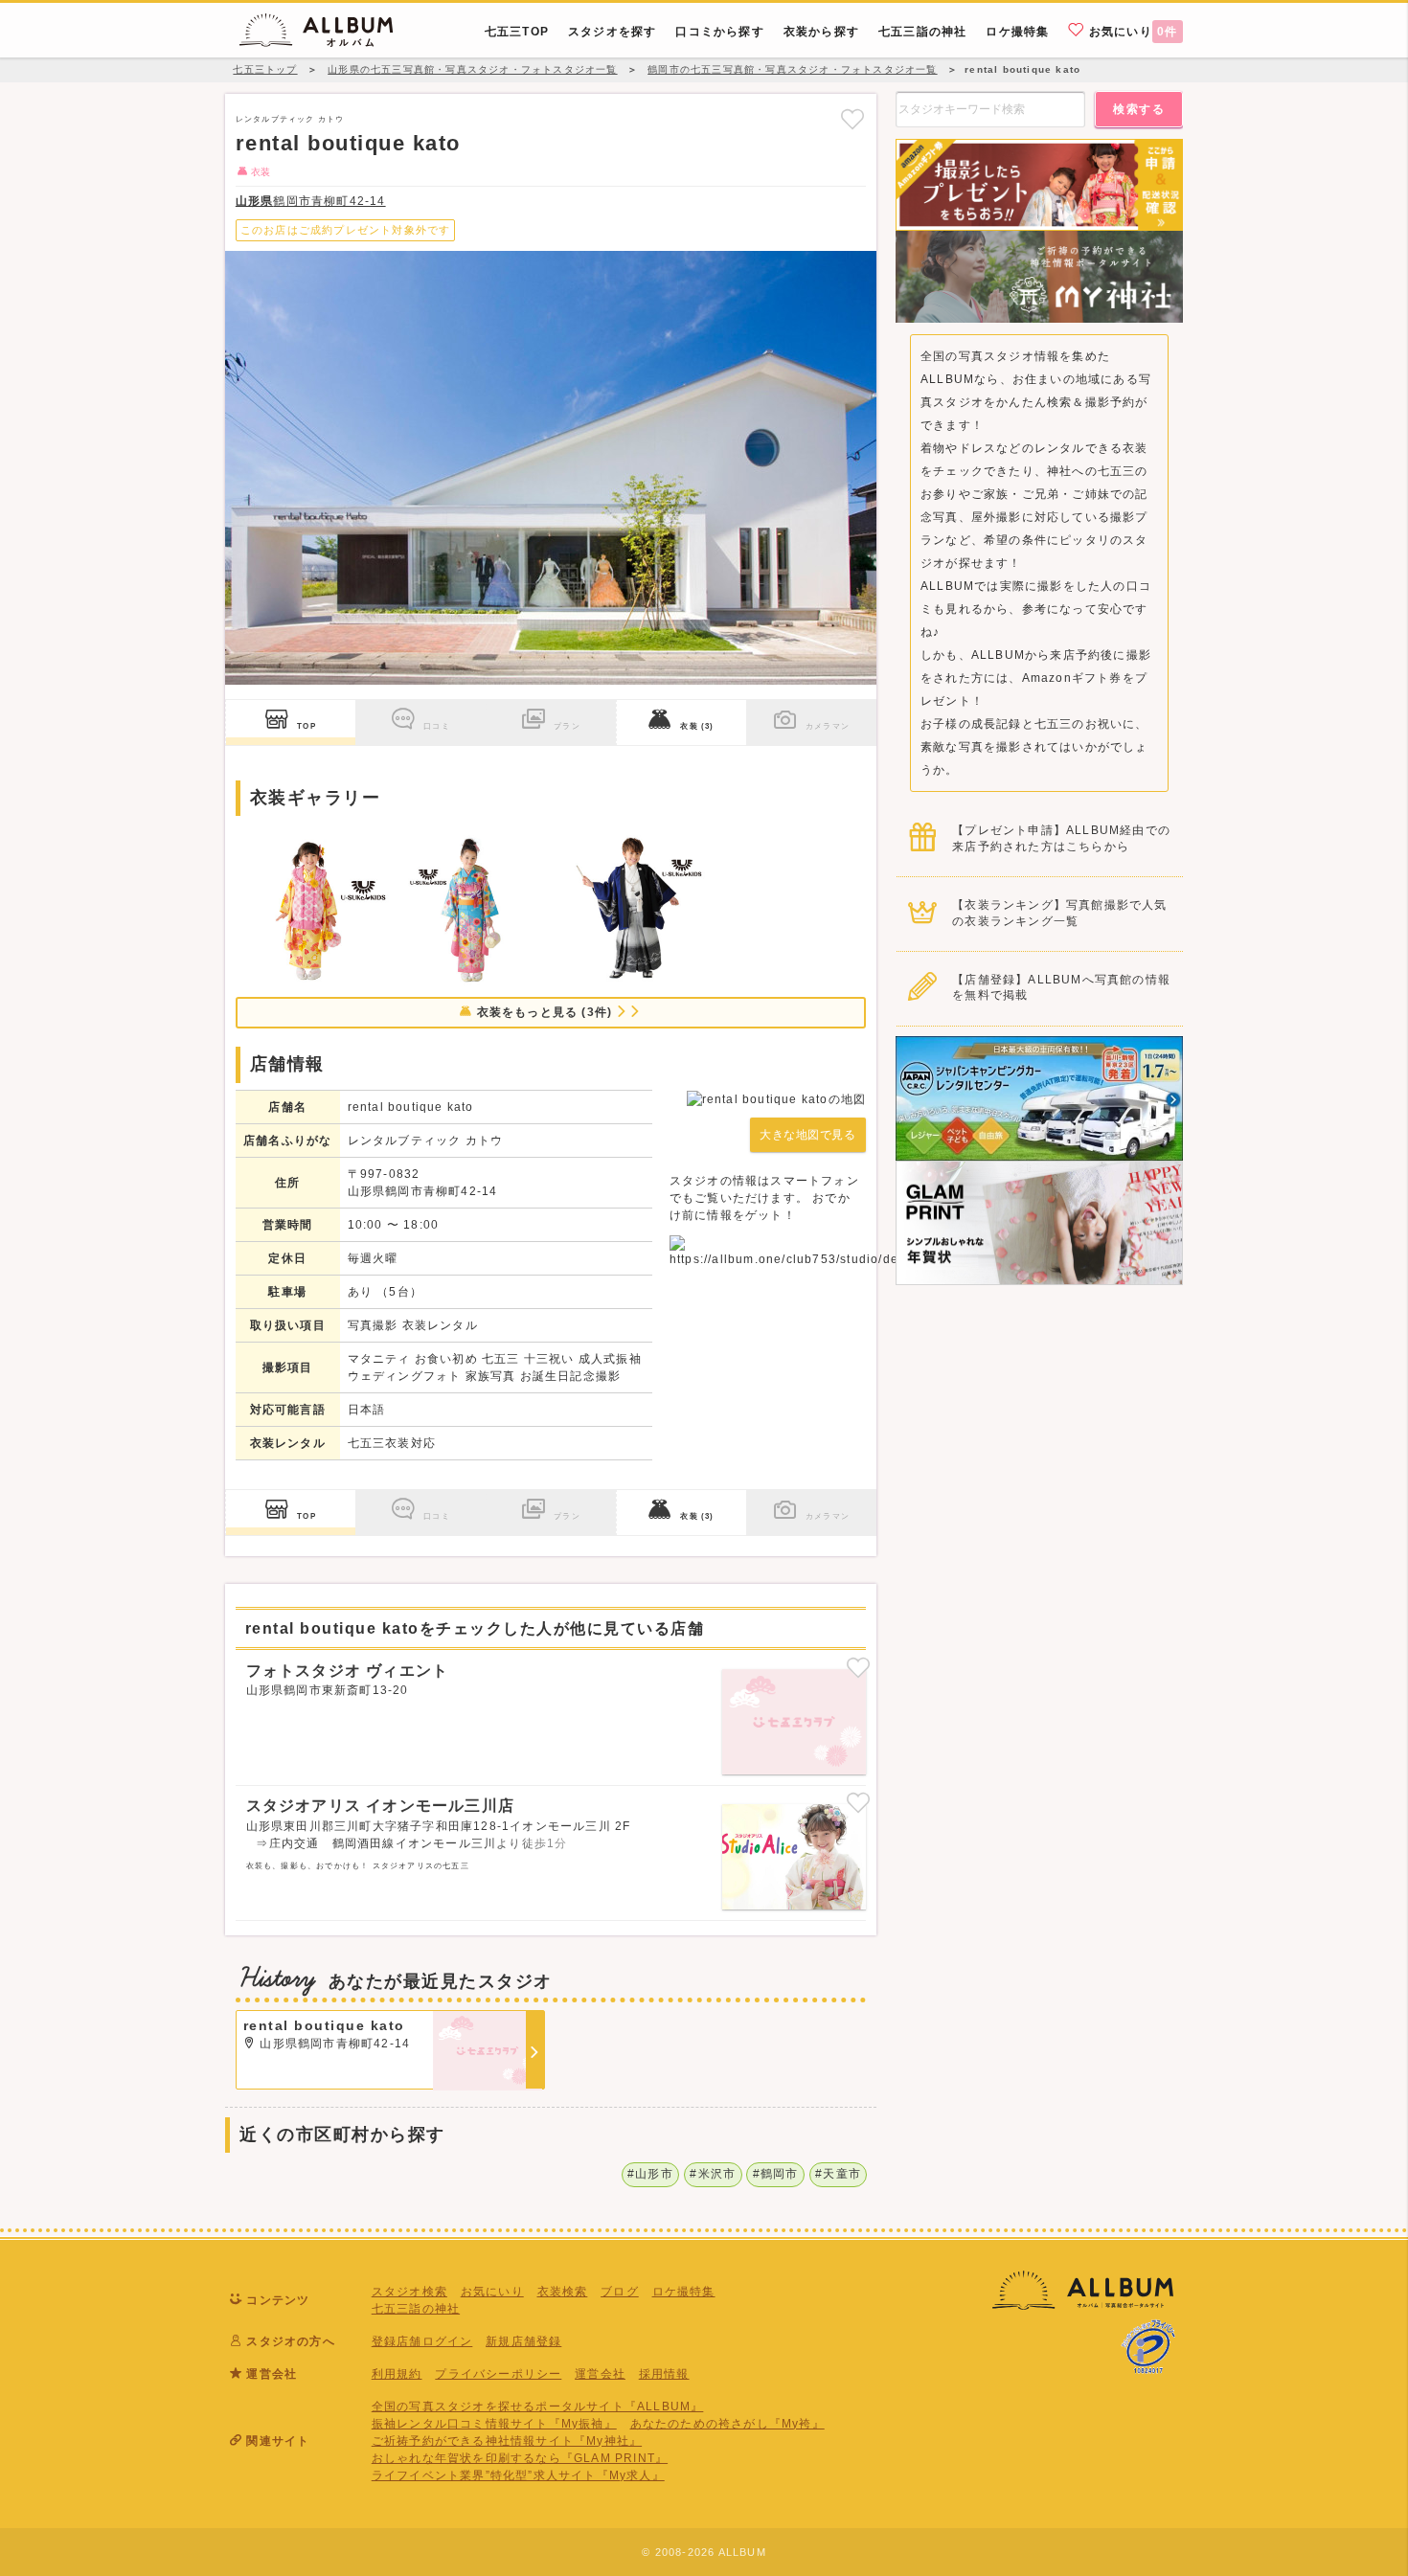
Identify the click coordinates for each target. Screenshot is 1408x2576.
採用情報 (664, 2374)
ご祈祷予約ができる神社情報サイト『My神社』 (507, 2441)
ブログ (620, 2292)
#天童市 (838, 2174)
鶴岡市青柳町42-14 (311, 201)
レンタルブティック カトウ (290, 119)
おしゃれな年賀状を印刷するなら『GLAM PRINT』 (520, 2458)
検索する (1139, 109)
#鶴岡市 (776, 2174)
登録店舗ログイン (422, 2341)
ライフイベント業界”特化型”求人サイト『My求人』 (518, 2475)
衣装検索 (563, 2292)
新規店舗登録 (523, 2341)
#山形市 (650, 2174)
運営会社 (600, 2374)
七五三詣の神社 (416, 2309)
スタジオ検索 (409, 2292)
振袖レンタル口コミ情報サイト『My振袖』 (494, 2424)
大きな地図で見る (807, 1135)
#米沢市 (713, 2174)
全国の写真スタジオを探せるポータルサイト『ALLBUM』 (538, 2407)
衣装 (697, 726)
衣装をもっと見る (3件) (544, 1012)
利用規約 (397, 2374)
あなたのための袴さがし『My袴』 (727, 2424)
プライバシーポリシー (498, 2374)
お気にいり (1132, 32)
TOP (307, 726)
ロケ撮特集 (684, 2292)
